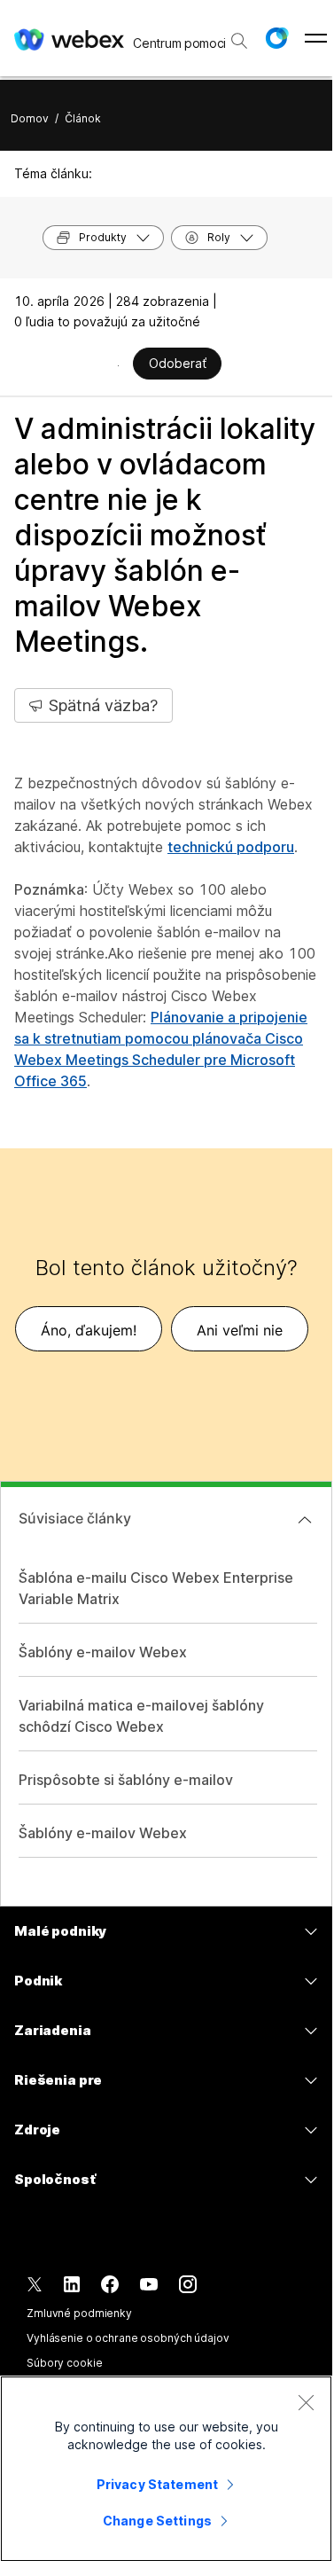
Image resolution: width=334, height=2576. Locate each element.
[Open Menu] (316, 38)
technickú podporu (231, 847)
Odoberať (178, 363)
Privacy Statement (157, 2484)
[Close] (306, 2402)
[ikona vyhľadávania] (239, 41)
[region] (166, 2469)
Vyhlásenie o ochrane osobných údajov (128, 2338)
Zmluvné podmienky (79, 2313)
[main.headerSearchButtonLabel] (239, 35)
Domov (30, 118)
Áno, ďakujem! (89, 1330)
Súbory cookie (64, 2363)
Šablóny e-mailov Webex (103, 1652)
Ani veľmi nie (240, 1330)
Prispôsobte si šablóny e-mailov (126, 1780)
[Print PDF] (118, 365)
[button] (276, 38)
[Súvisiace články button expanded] (305, 1520)
